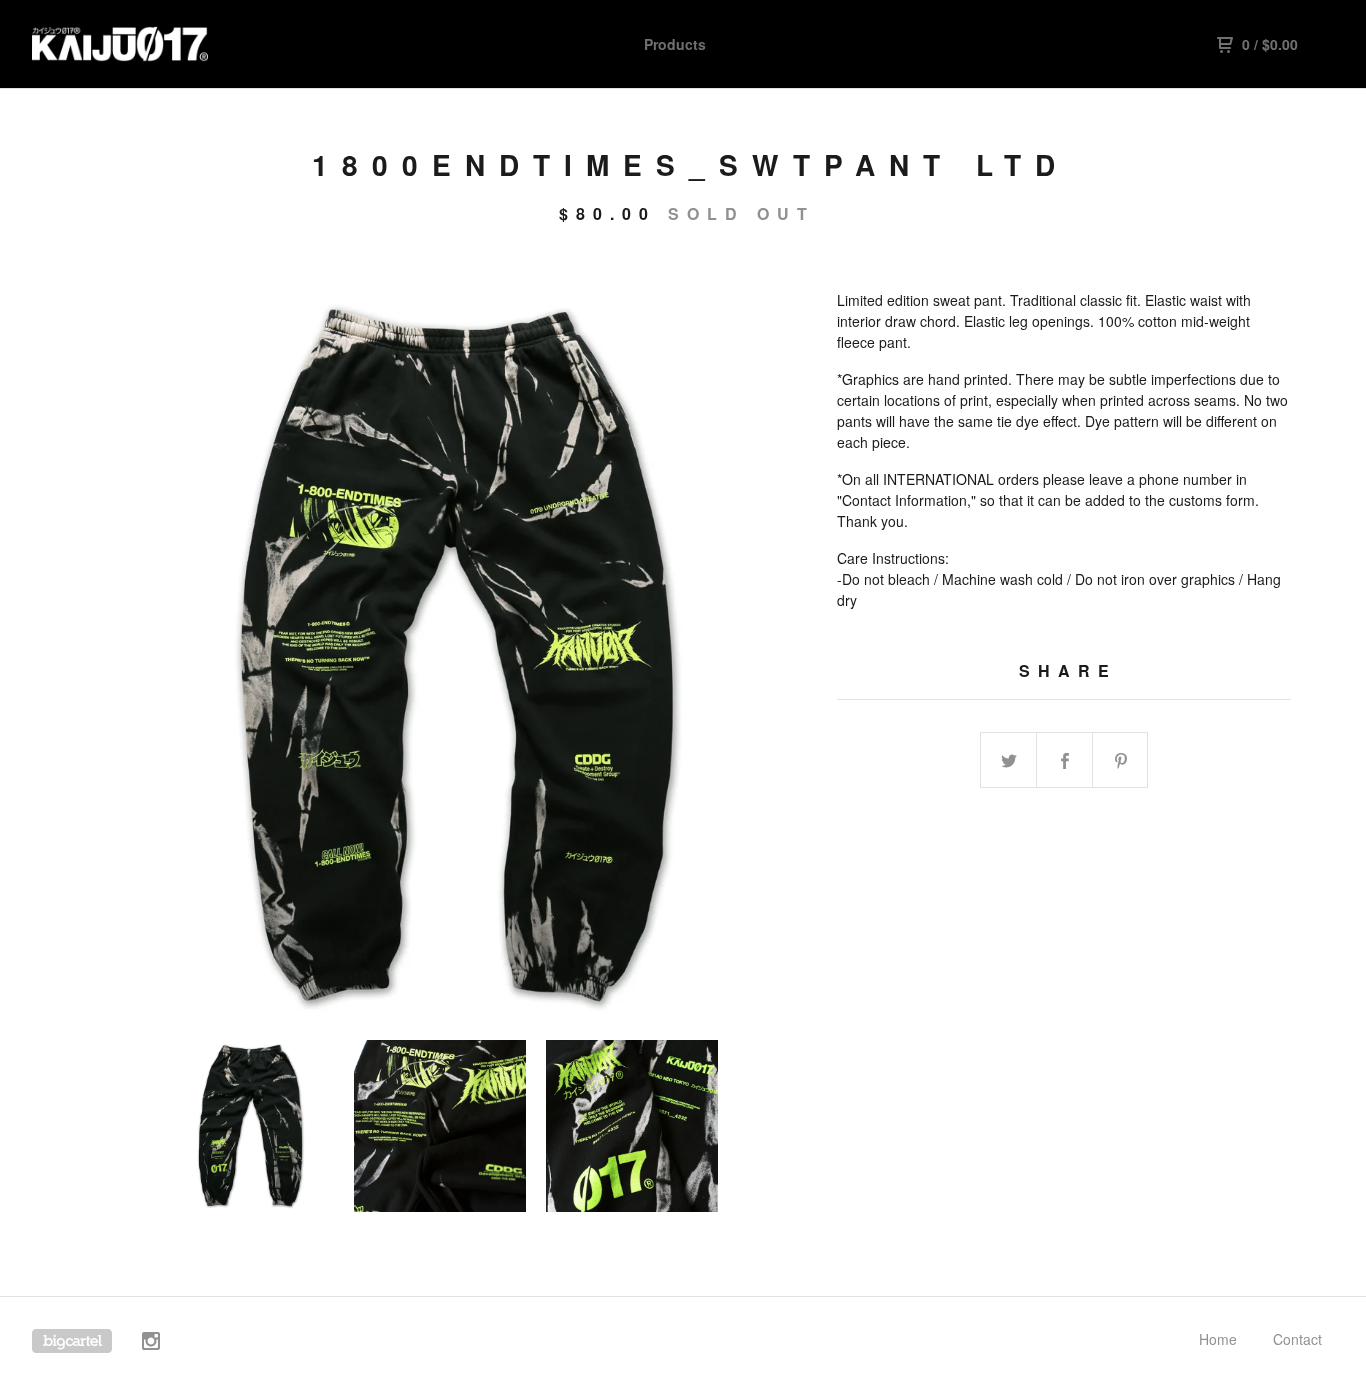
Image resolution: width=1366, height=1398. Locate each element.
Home (1218, 1339)
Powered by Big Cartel (72, 1341)
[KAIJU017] (136, 44)
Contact (1297, 1339)
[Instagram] (151, 1343)
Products (675, 44)
